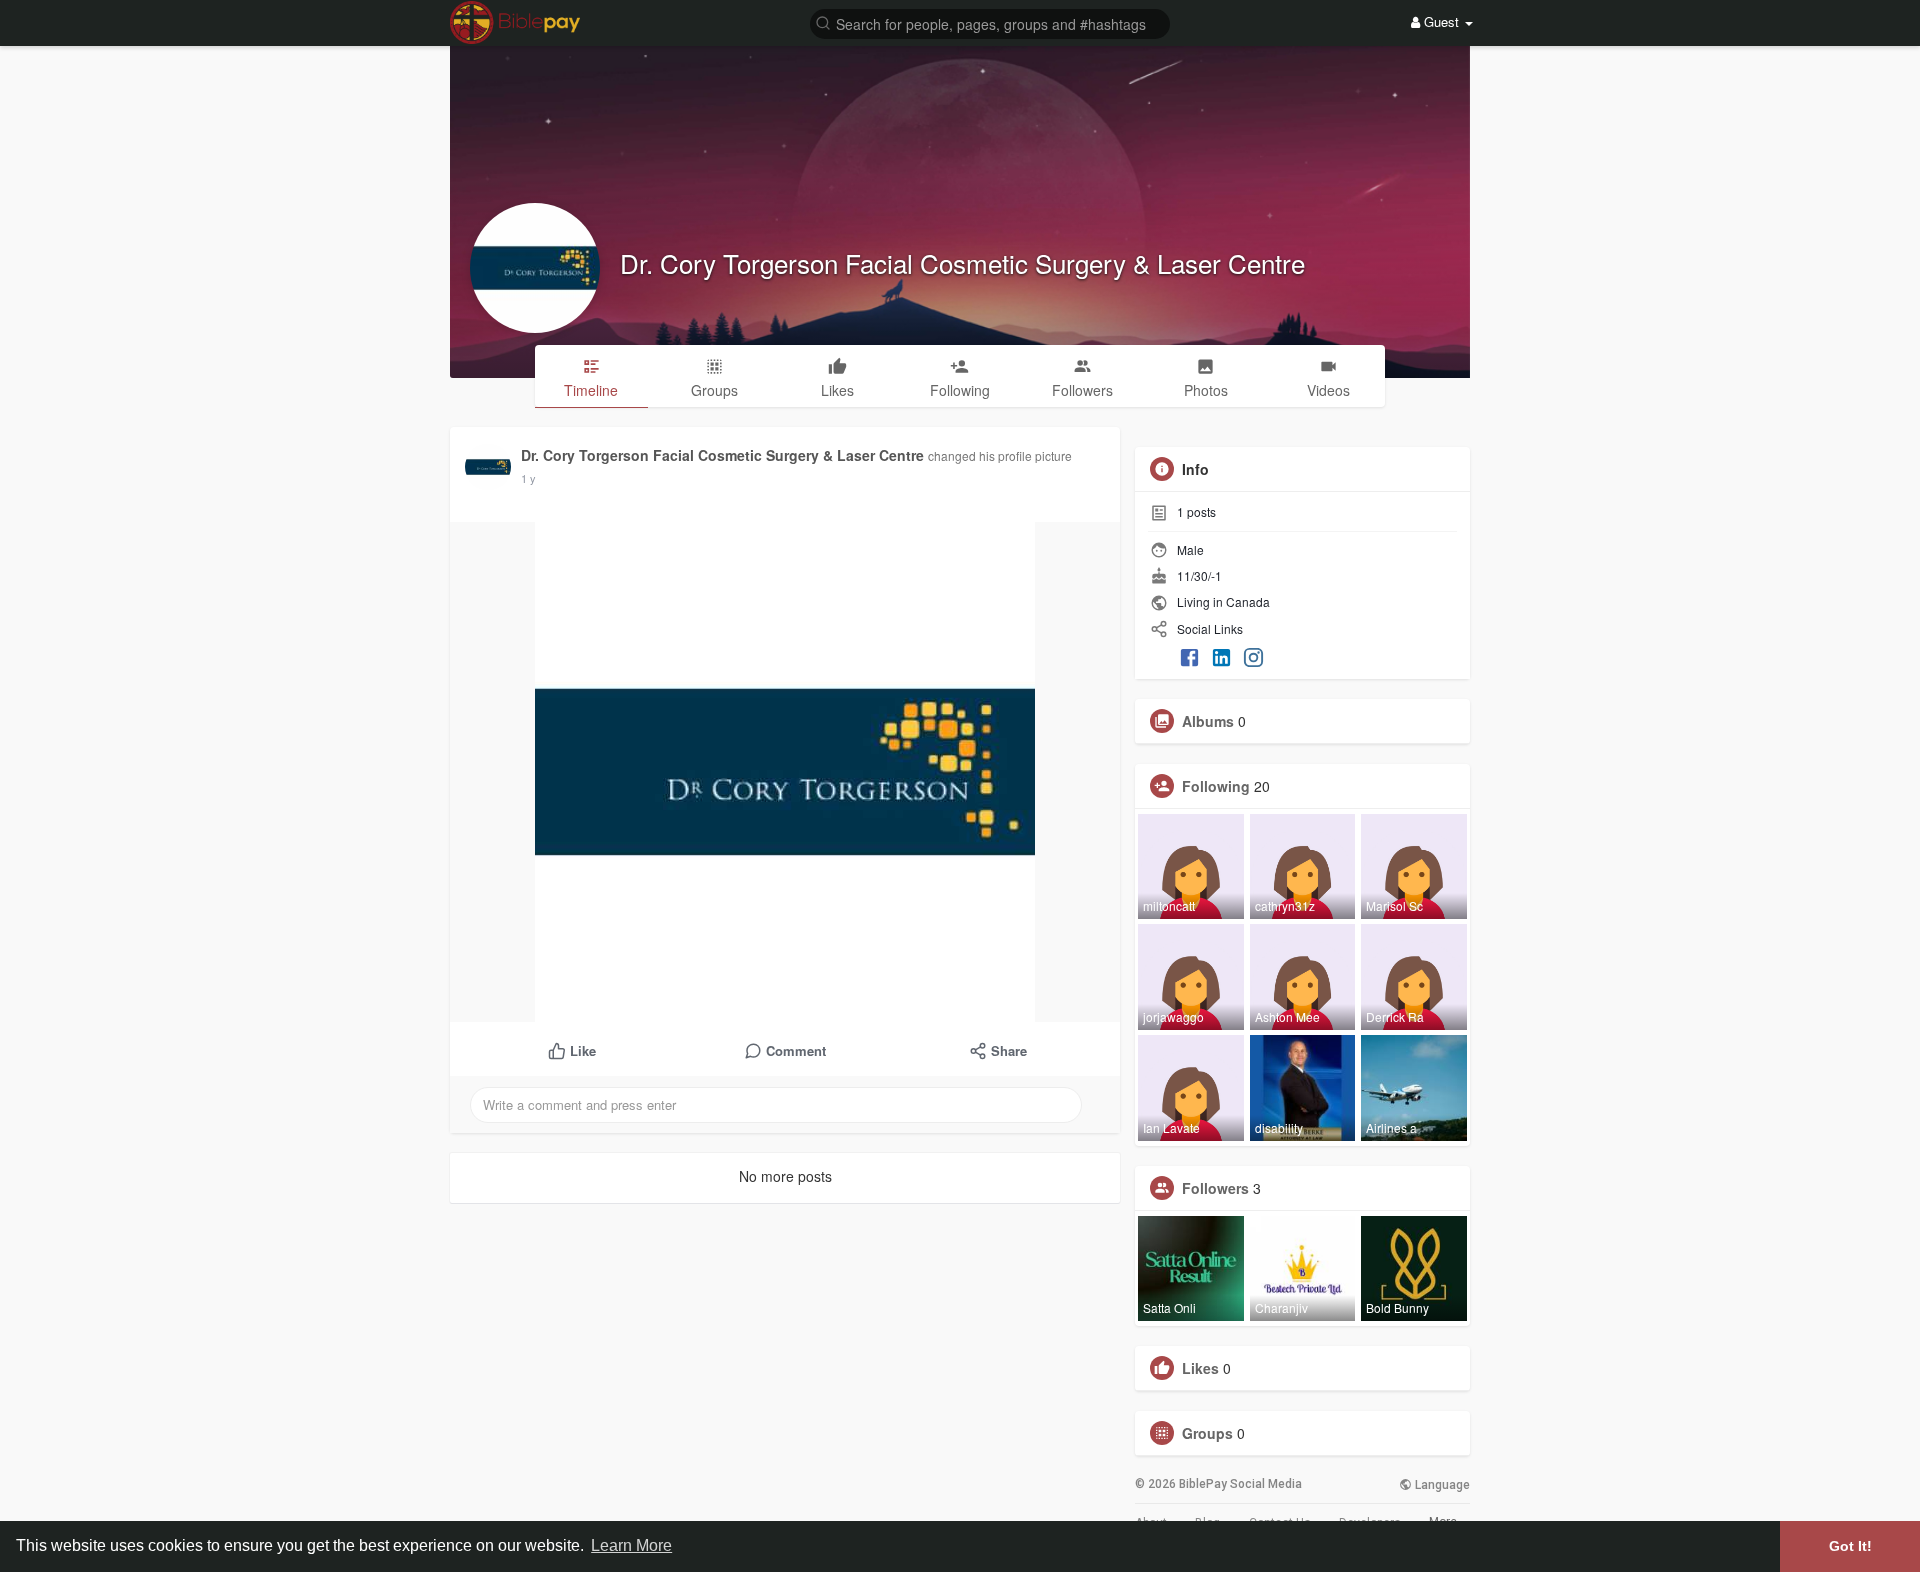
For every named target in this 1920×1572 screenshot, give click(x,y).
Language (1441, 1485)
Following (1216, 786)
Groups (1207, 1433)
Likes (1200, 1368)
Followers (1215, 1188)
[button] (990, 22)
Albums (1208, 721)
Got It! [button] (1850, 1546)
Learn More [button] (631, 1545)
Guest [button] (1441, 21)
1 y (528, 478)
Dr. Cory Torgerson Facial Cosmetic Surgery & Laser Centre (962, 262)
